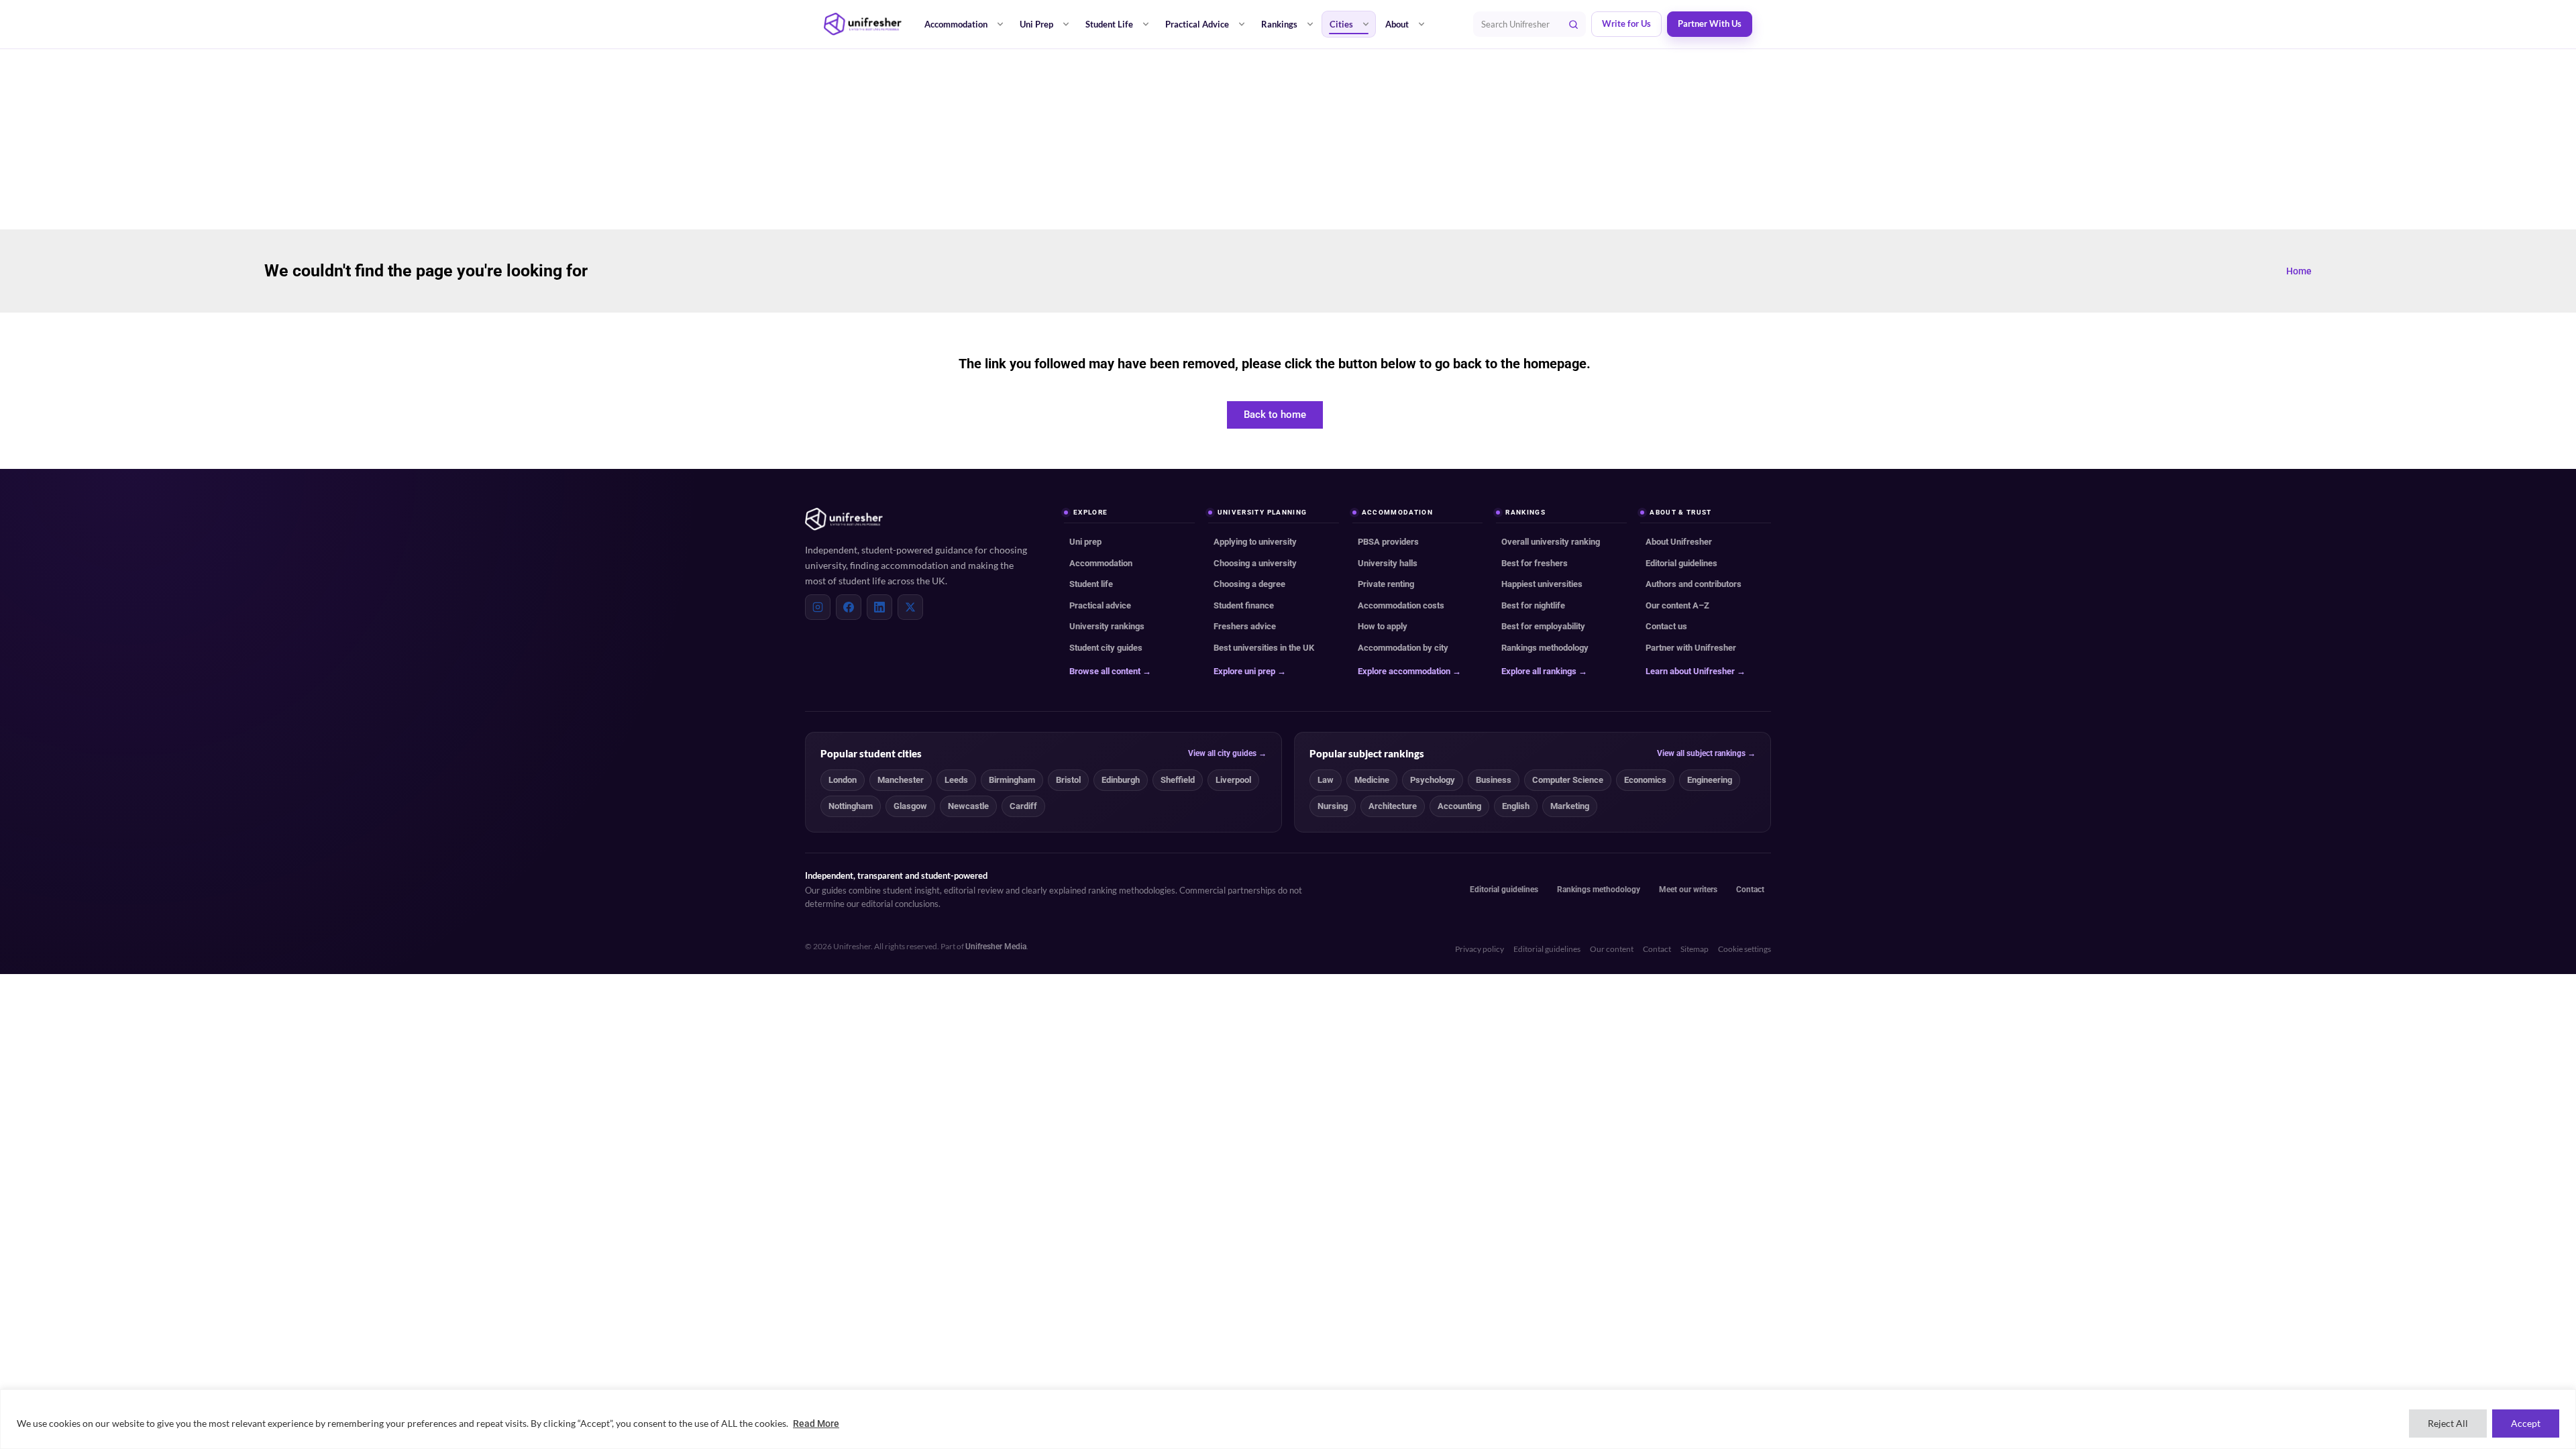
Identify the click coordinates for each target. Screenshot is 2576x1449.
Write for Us (1626, 24)
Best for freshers (1535, 563)
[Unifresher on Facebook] (849, 607)
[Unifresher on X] (910, 607)
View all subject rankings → (1706, 753)
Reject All (2448, 1423)
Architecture (1393, 806)
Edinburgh (1121, 780)
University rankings (1107, 626)
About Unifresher (1679, 542)
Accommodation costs (1401, 605)
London (843, 780)
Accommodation (956, 24)
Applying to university (1255, 542)
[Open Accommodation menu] (1000, 24)
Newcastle (968, 806)
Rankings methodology (1545, 648)
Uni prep (1085, 542)
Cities (1341, 24)
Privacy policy (1480, 949)
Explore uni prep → (1250, 671)
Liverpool (1233, 780)
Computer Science (1568, 780)
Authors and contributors (1694, 584)
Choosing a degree (1249, 584)
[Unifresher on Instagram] (818, 607)
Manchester (901, 780)
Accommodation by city (1403, 648)
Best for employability (1543, 626)
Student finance (1244, 605)
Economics (1645, 780)
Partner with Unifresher (1691, 648)
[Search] (1573, 24)
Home (2299, 271)
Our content (1612, 949)
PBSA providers (1388, 542)
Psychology (1433, 780)
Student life (1091, 584)
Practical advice (1100, 605)
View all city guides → (1227, 753)
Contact (1750, 890)
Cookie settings (1745, 949)
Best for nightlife (1533, 605)
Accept (2526, 1423)
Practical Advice (1197, 24)
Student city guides (1106, 648)
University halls (1388, 563)
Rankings (1279, 24)
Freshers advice (1245, 626)
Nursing (1333, 806)
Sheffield (1178, 780)
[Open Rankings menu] (1310, 24)
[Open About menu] (1421, 24)
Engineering (1710, 780)
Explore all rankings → (1544, 671)
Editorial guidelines (1681, 563)
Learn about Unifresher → (1696, 671)
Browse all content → (1110, 671)
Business (1494, 780)
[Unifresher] (863, 24)
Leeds (956, 780)
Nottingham (851, 806)
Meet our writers (1688, 890)
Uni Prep (1036, 24)
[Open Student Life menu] (1146, 24)
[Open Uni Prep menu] (1066, 24)
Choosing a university (1255, 563)
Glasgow (910, 806)
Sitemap (1695, 949)
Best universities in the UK (1264, 648)
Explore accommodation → (1409, 671)
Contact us (1666, 626)
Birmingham (1012, 780)
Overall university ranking (1551, 542)
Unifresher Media (996, 947)
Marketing (1570, 806)
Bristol (1068, 780)
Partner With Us (1710, 24)
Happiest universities (1542, 584)
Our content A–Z (1677, 605)
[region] (1288, 1419)
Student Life (1109, 24)
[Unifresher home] (844, 519)
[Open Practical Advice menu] (1242, 24)
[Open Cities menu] (1366, 24)
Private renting (1386, 584)
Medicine (1372, 780)
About (1397, 24)
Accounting (1459, 806)
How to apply (1383, 626)
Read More (816, 1424)
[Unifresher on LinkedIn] (879, 607)
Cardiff (1023, 806)
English (1516, 806)
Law (1326, 780)
